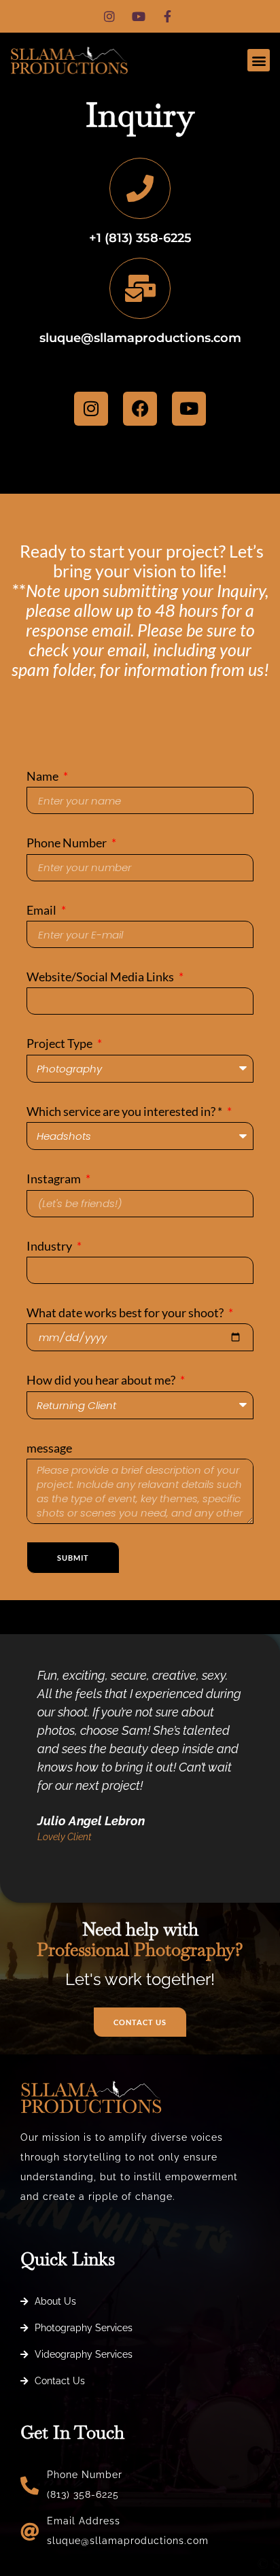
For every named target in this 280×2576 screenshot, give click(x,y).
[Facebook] (140, 409)
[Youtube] (189, 409)
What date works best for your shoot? (126, 1312)
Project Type (60, 1043)
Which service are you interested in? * (125, 1111)
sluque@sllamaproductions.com (140, 338)
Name (43, 776)
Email (42, 910)
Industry (50, 1246)
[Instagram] (91, 409)
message (49, 1448)
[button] (259, 60)
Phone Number (68, 843)
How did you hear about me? (102, 1380)
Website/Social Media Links (101, 977)
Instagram (55, 1179)
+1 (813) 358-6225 (140, 238)
